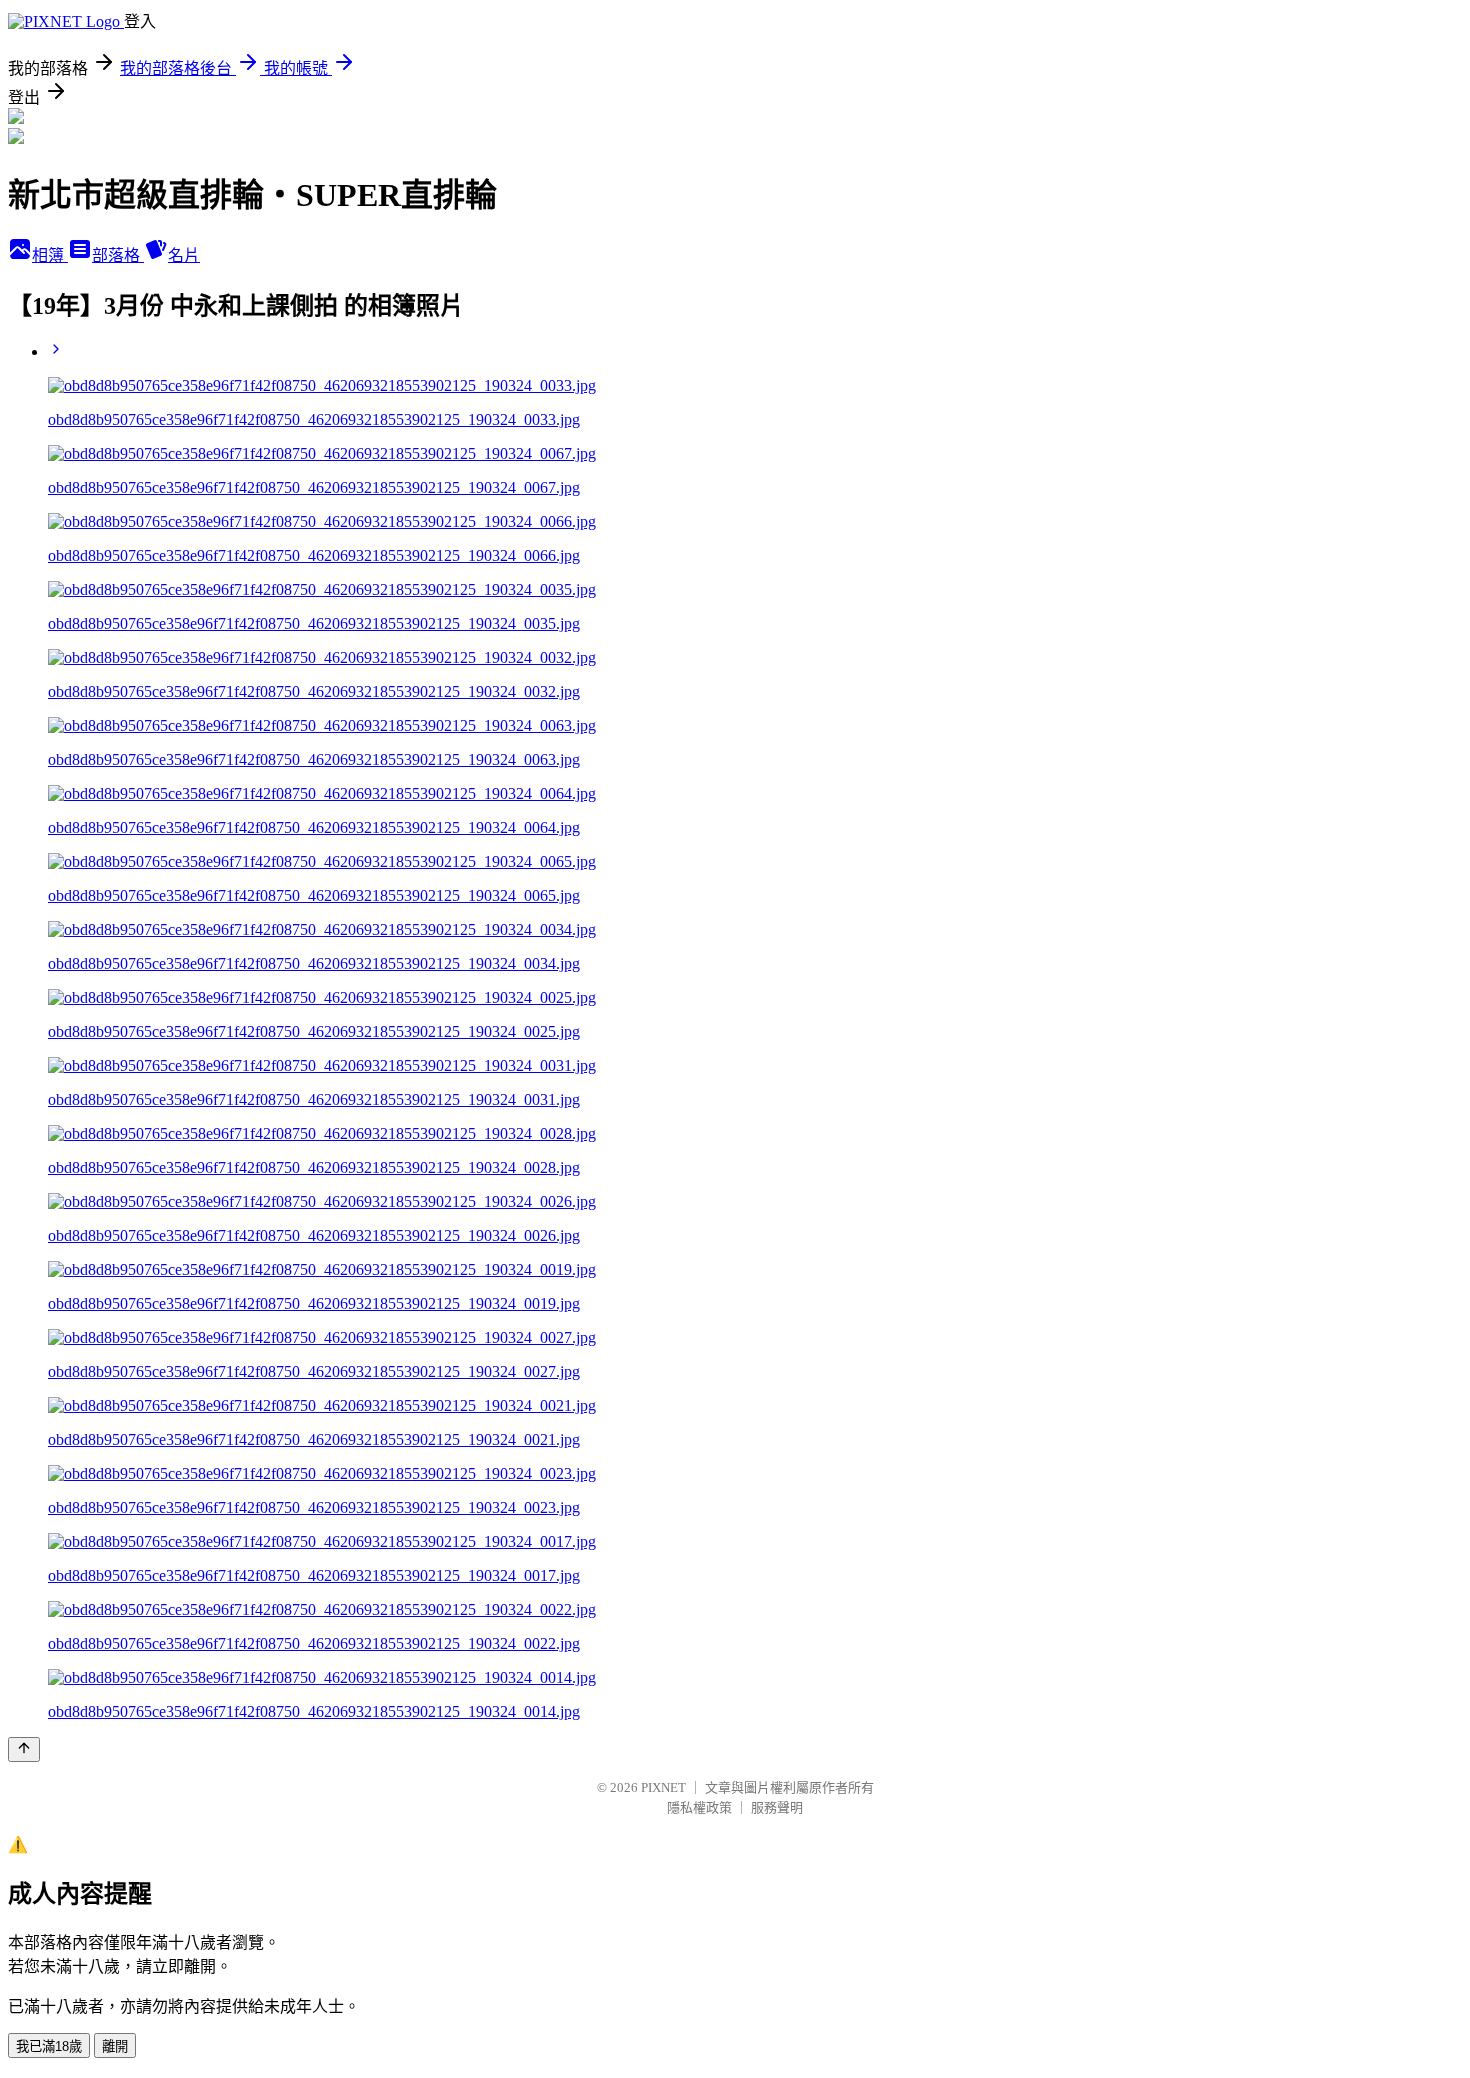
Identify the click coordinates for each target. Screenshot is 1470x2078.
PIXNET (663, 1787)
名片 (184, 255)
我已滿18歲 (49, 2046)
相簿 (50, 255)
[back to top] (24, 1749)
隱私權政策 (699, 1807)
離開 (115, 2046)
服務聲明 (777, 1807)
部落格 (118, 255)
